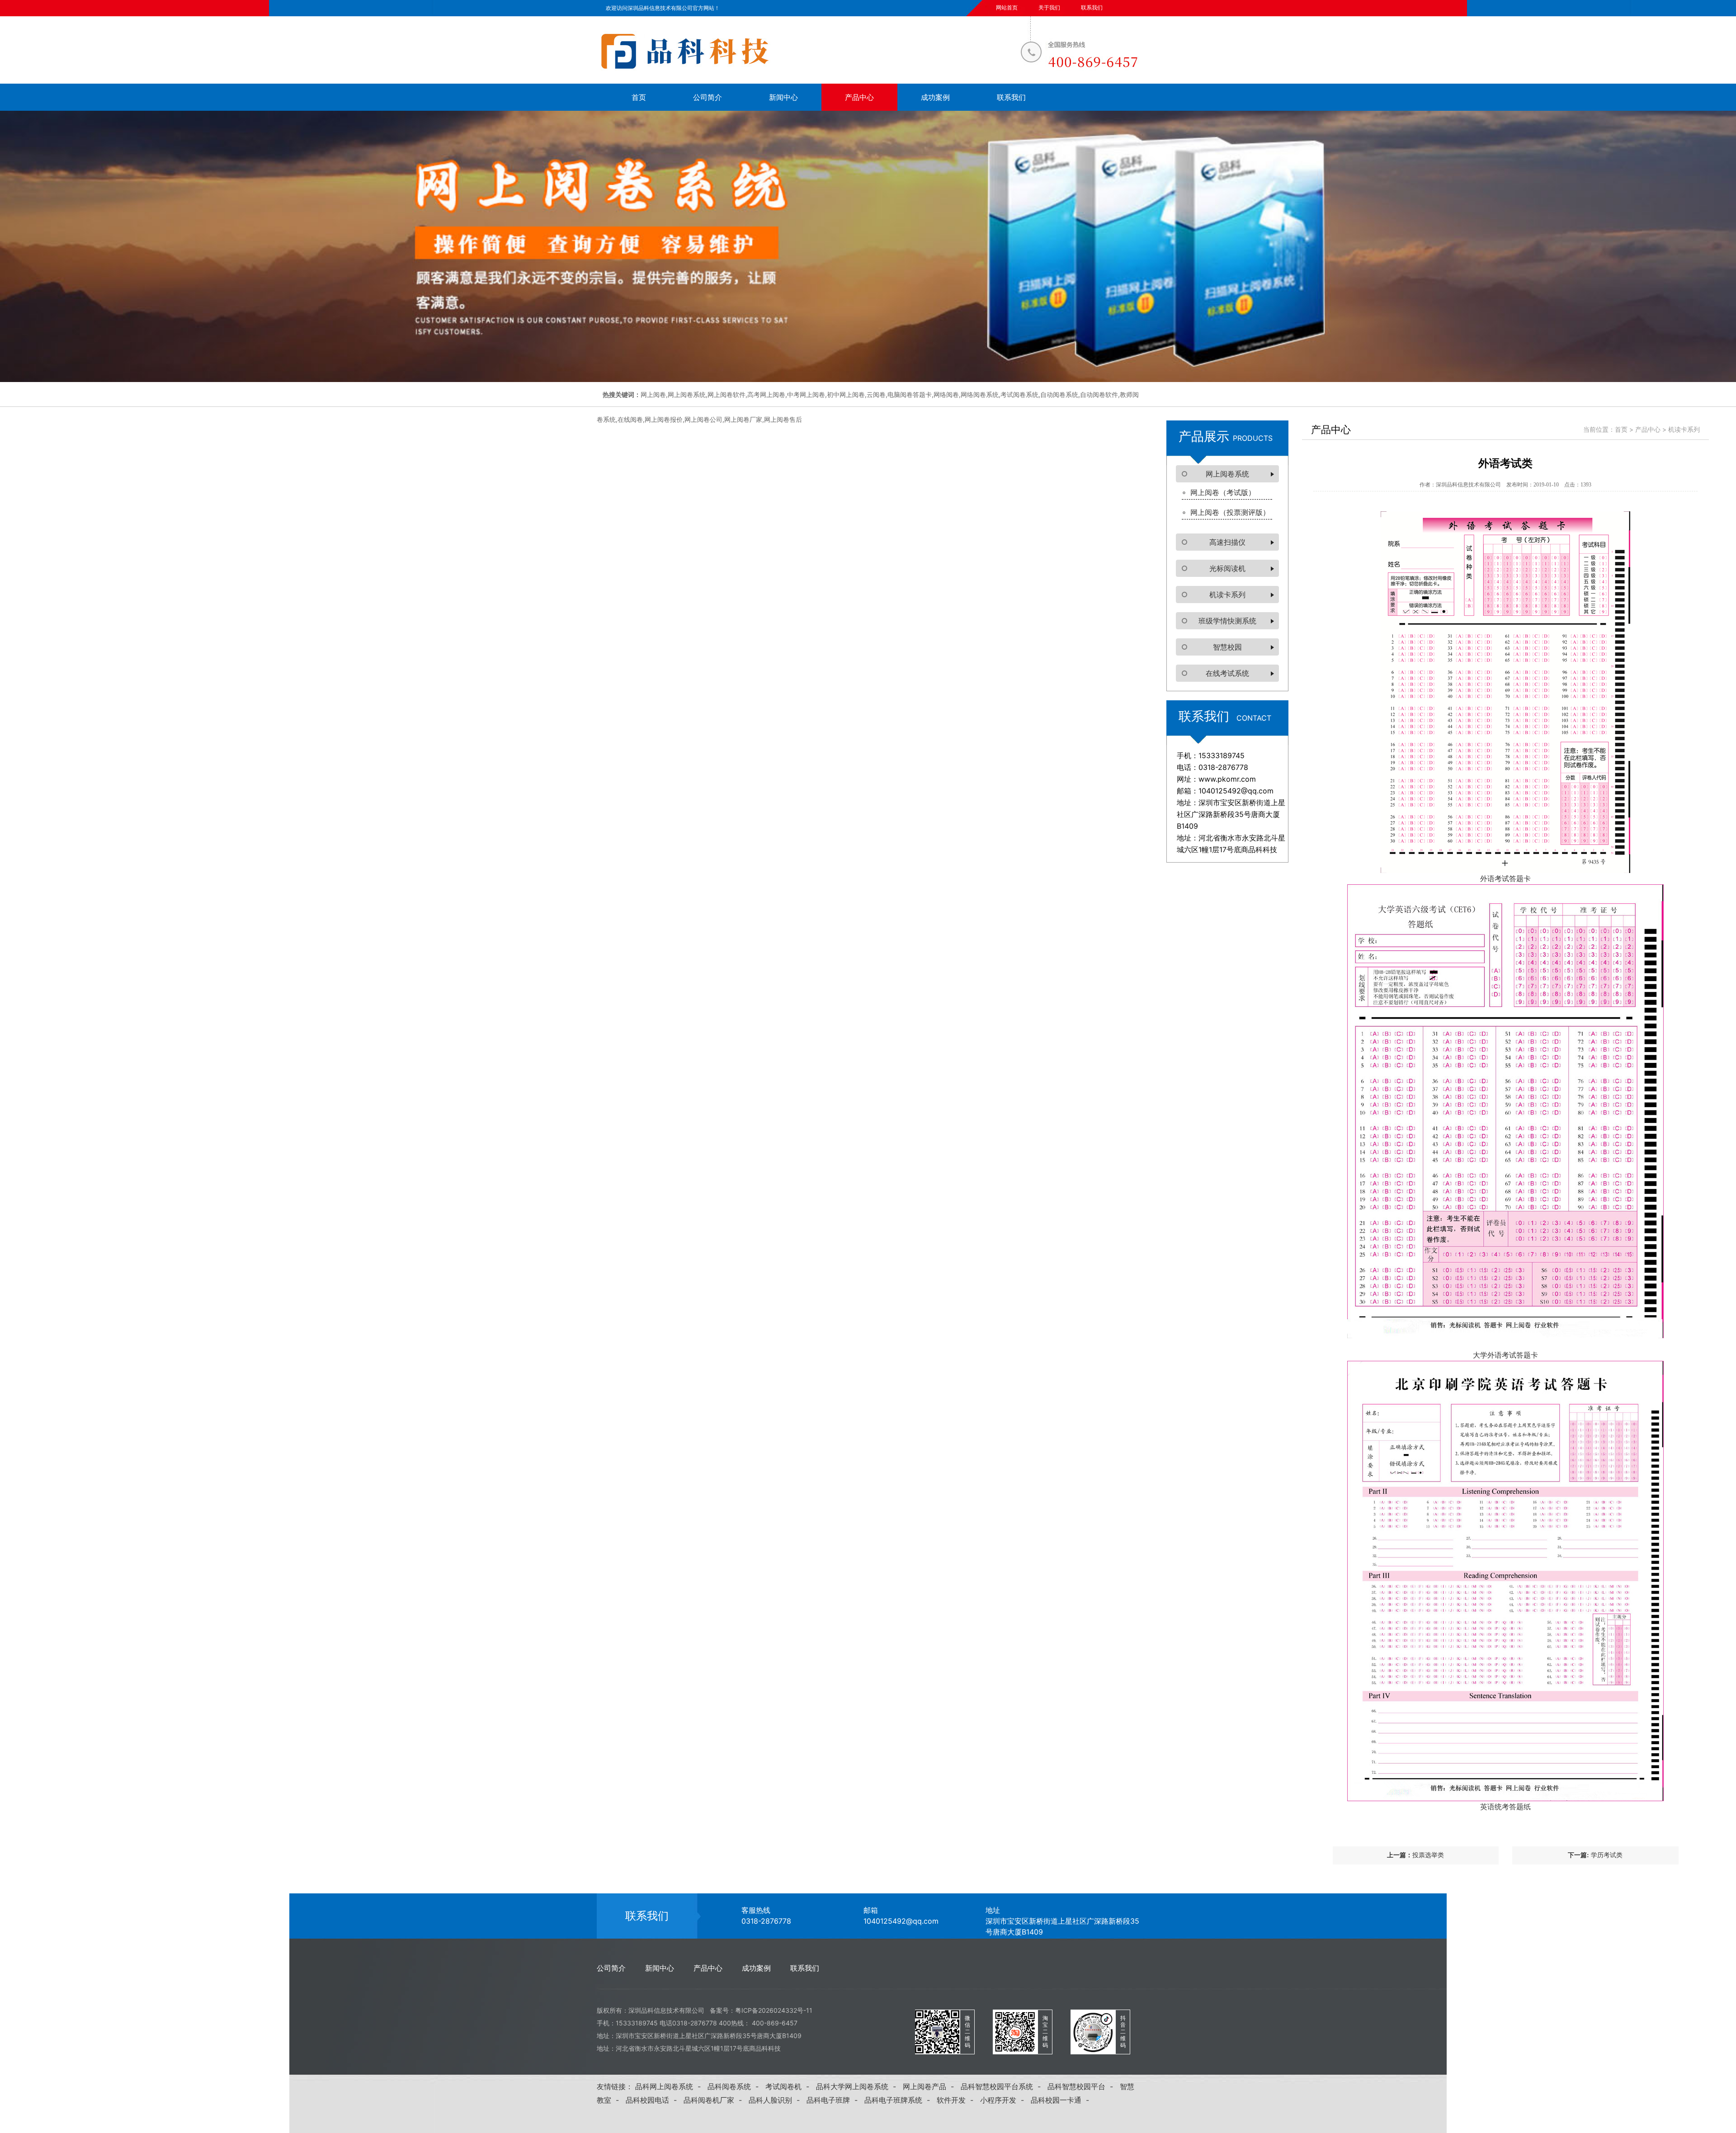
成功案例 (935, 97)
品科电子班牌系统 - (899, 2100)
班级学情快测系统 (1227, 621)
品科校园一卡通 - (1062, 2100)
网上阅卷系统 (1227, 474)
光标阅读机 (1227, 568)
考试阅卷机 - (790, 2086)
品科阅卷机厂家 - (715, 2100)
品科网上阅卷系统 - (670, 2086)
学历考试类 (1607, 1855)
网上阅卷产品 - (931, 2086)
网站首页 (1007, 7)
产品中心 (859, 97)
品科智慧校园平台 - (1083, 2086)
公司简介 (708, 97)
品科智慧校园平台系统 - (1003, 2086)
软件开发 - (957, 2100)
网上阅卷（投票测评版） (1230, 512)
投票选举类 (1428, 1855)
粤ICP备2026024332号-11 (774, 2010)
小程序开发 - (1004, 2100)
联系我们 (1092, 7)
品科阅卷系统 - (735, 2086)
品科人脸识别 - (776, 2100)
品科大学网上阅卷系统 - (858, 2086)
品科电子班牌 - (834, 2100)
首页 (639, 97)
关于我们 (1049, 7)
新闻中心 (783, 97)
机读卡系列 (1227, 595)
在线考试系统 (1227, 673)
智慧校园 (1227, 647)
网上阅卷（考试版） (1223, 492)
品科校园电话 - (653, 2100)
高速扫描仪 (1227, 542)
